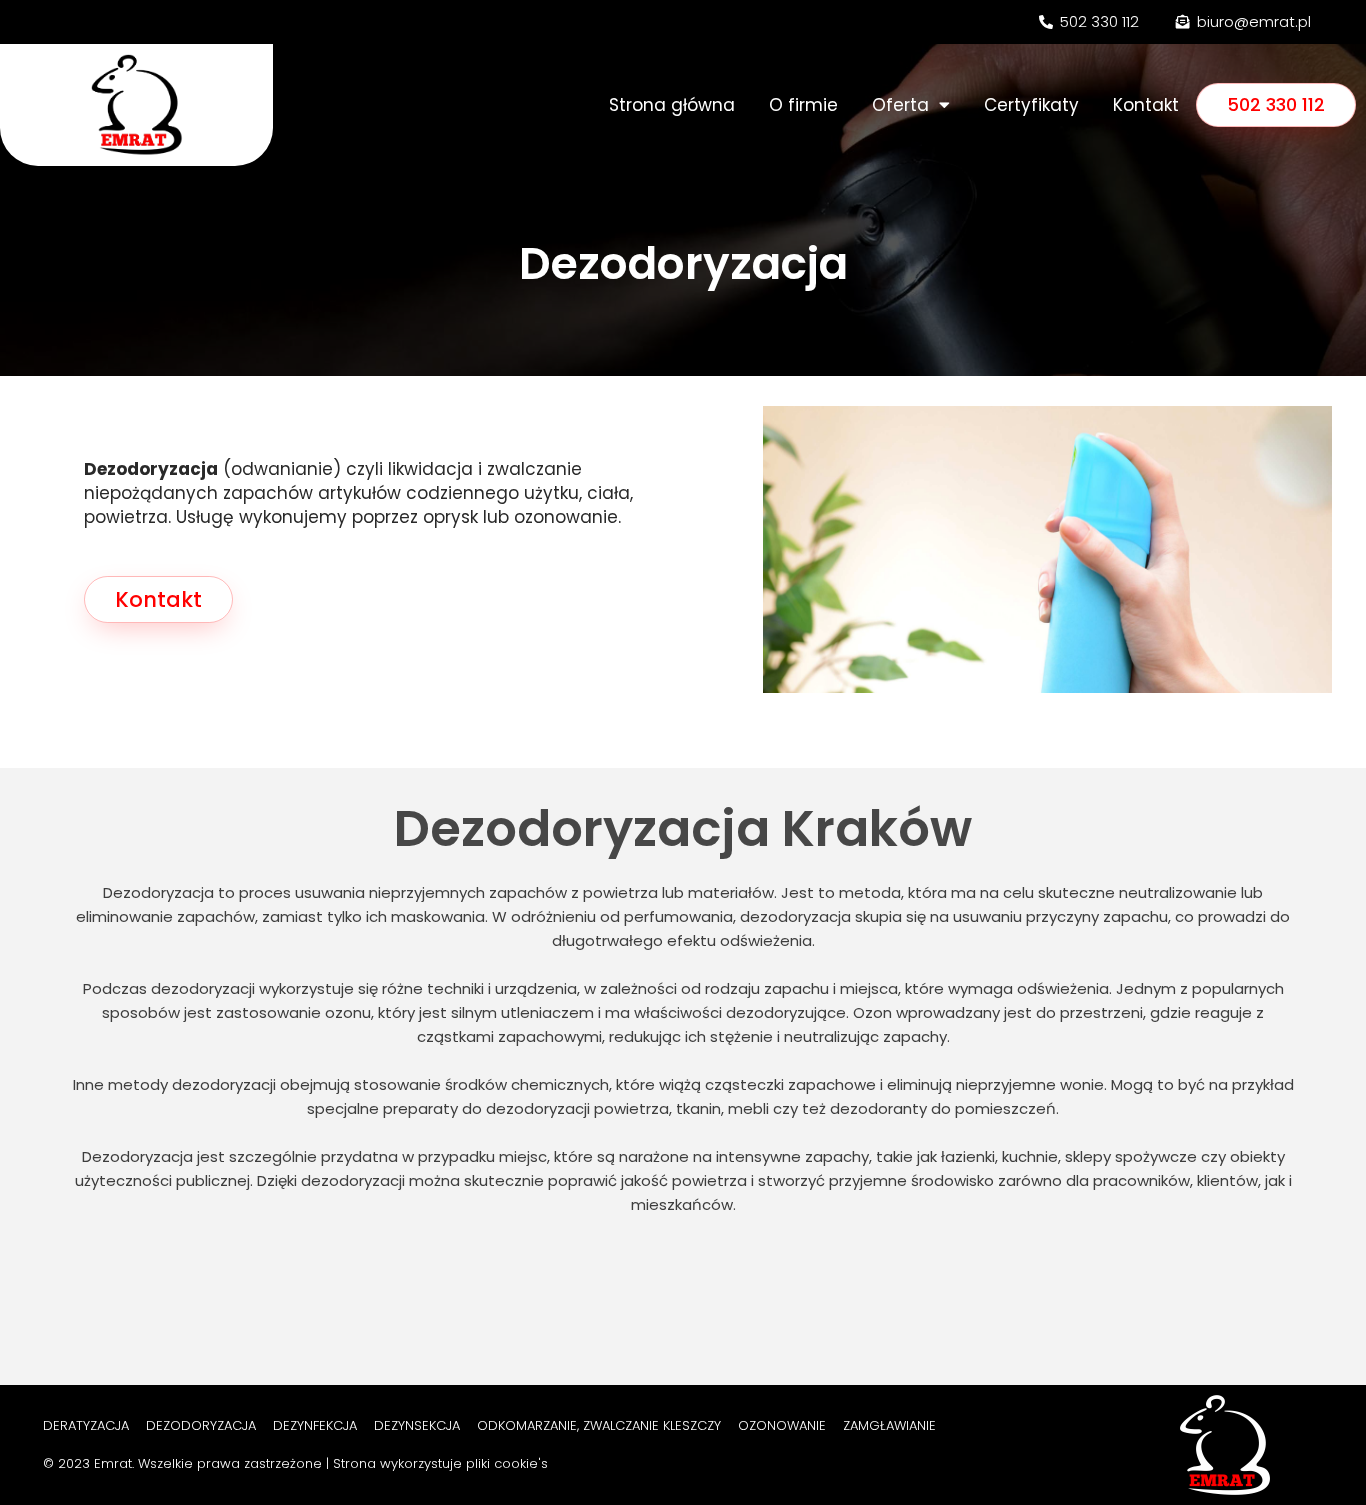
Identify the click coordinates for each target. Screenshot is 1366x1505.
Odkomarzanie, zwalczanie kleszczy (599, 1425)
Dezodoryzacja (201, 1425)
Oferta (900, 105)
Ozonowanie (782, 1425)
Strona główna (672, 105)
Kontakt (1146, 105)
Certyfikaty (1031, 105)
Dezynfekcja (315, 1425)
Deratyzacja (86, 1425)
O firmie (803, 105)
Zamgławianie (889, 1425)
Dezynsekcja (417, 1425)
